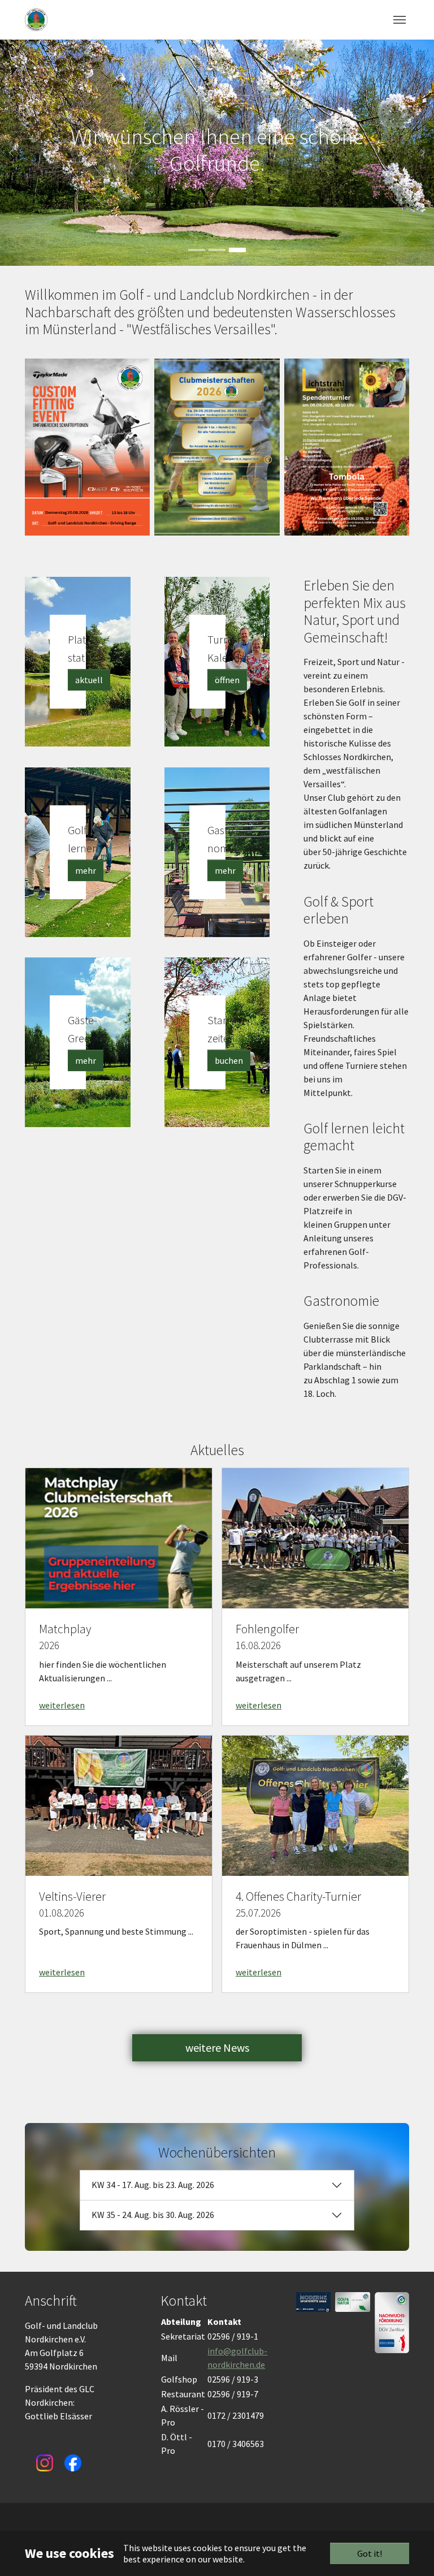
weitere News (217, 2048)
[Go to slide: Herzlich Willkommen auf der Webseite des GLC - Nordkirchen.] (197, 250)
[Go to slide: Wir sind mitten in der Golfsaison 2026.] (217, 250)
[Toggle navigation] (400, 20)
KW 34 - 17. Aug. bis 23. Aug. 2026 (153, 2185)
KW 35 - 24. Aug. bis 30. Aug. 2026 (153, 2215)
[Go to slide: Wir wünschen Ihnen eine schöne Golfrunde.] (237, 250)
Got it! (370, 2553)
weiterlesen (62, 1705)
